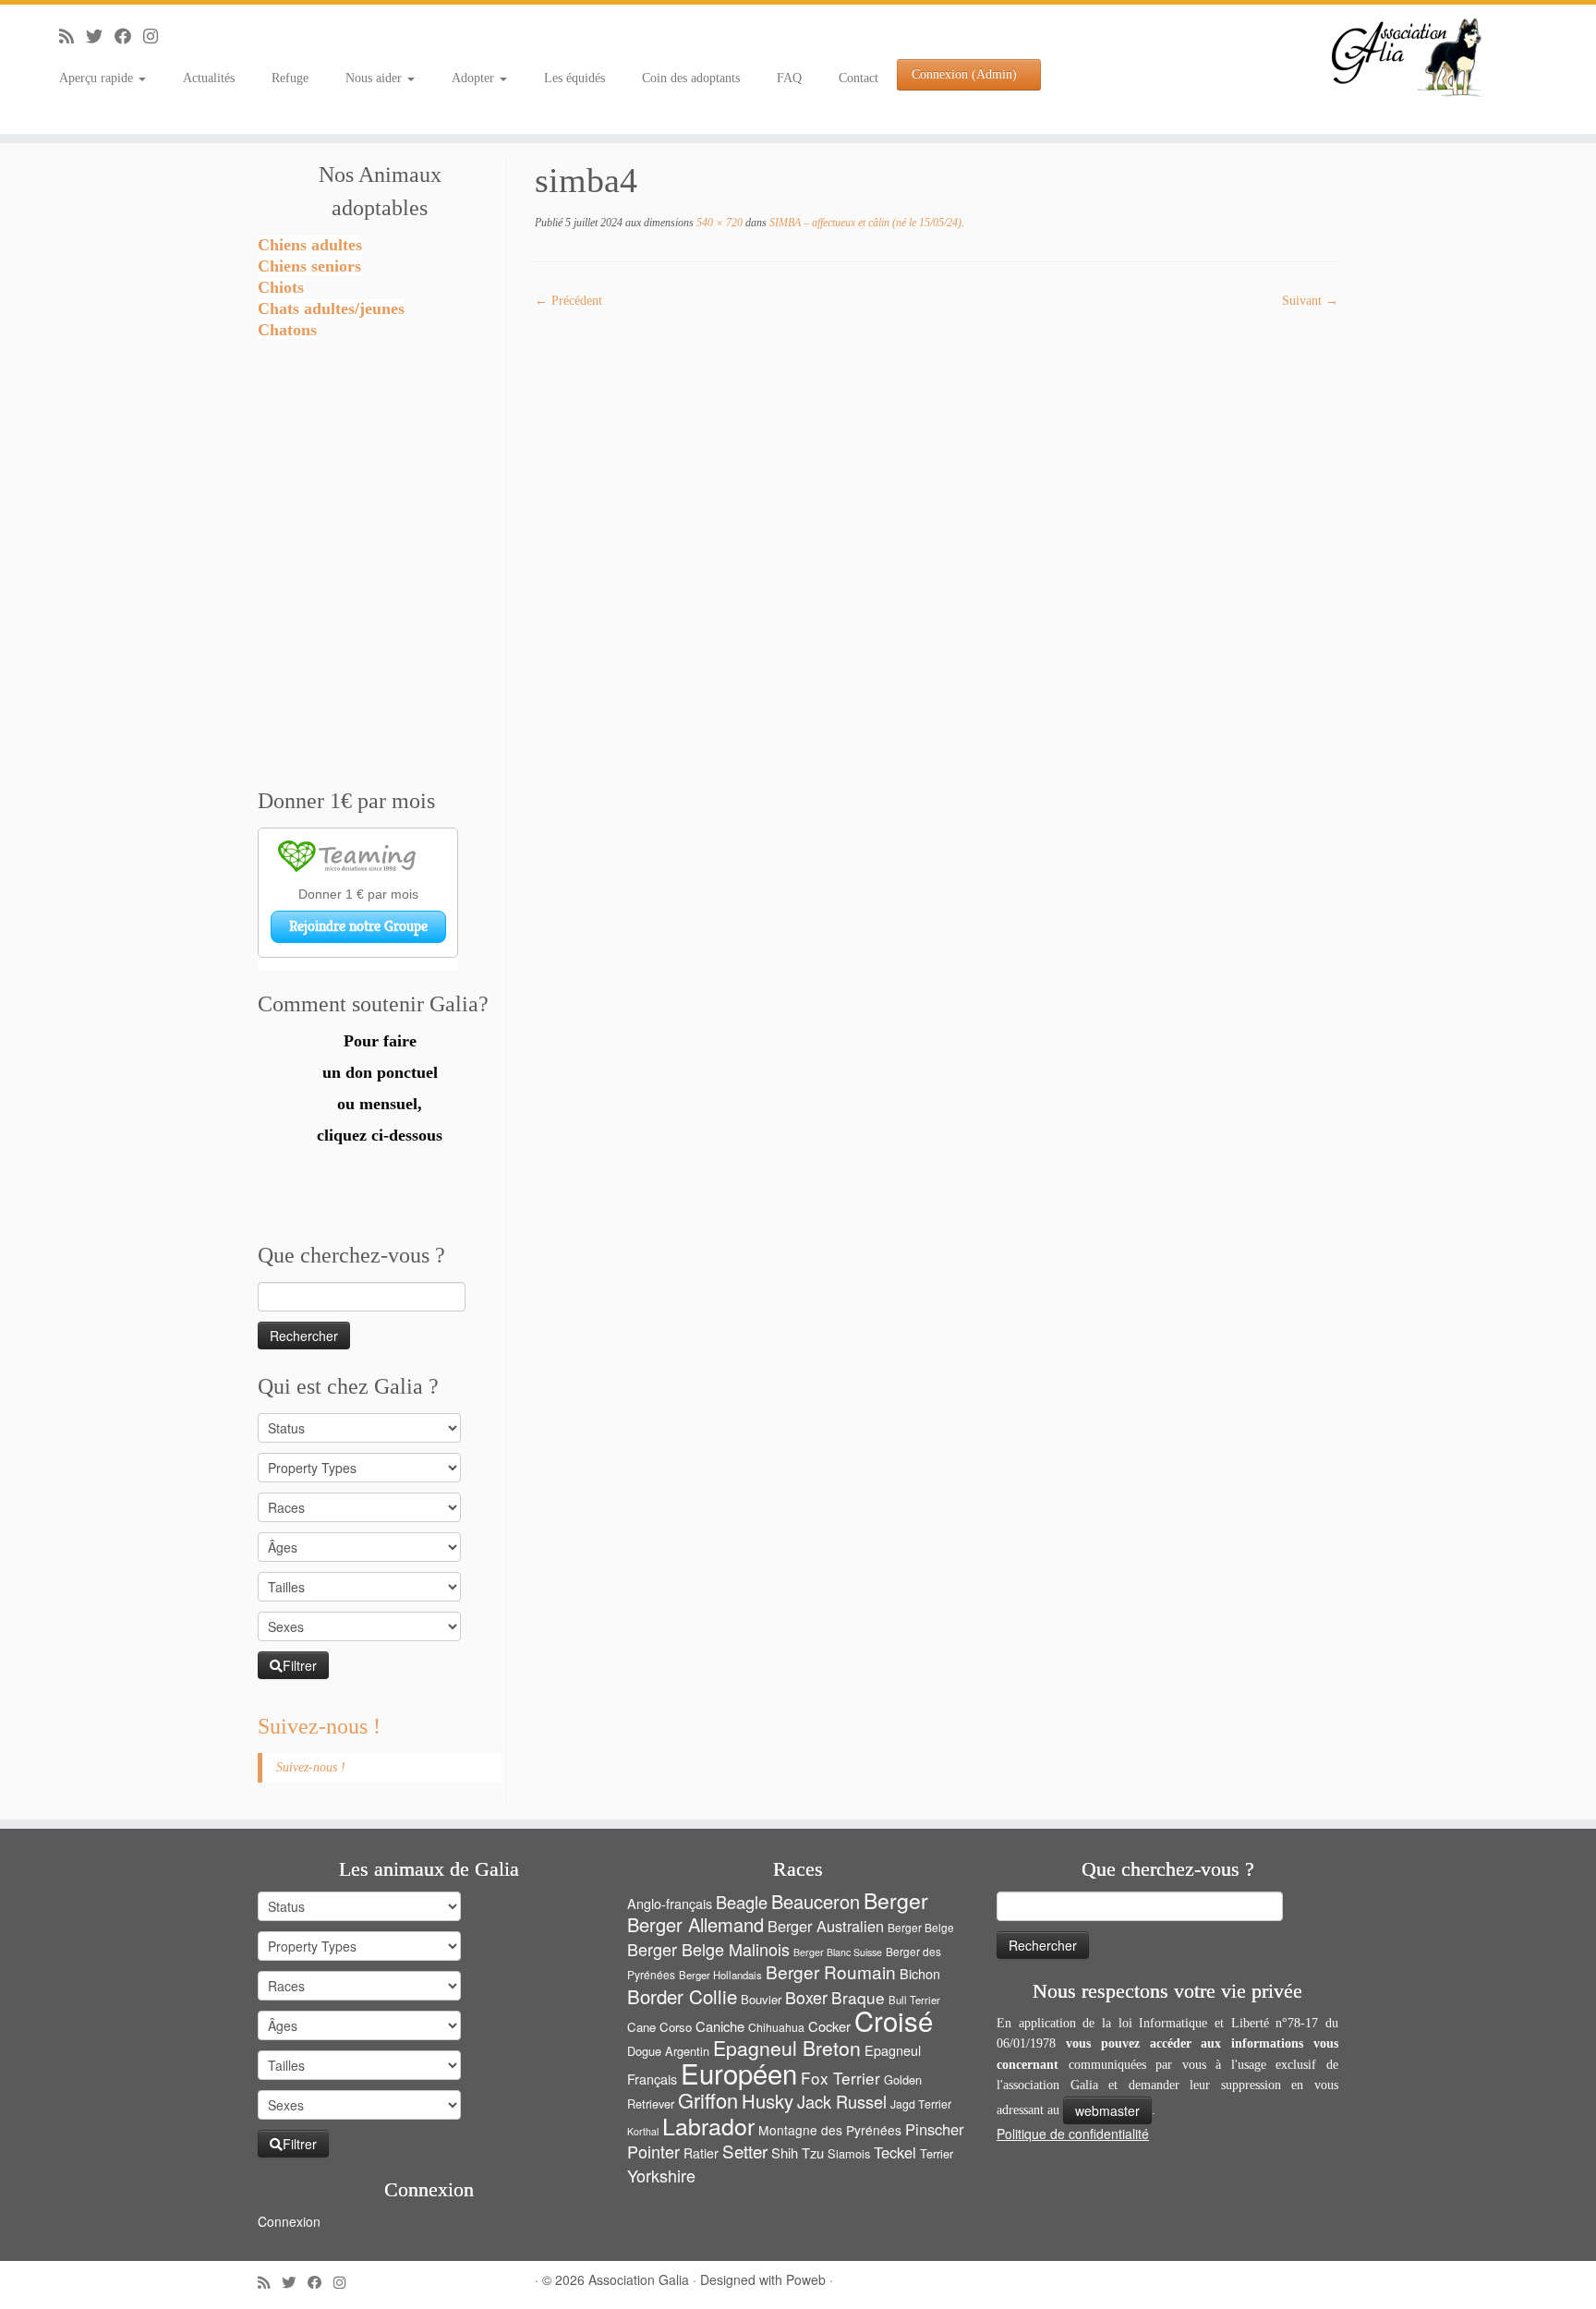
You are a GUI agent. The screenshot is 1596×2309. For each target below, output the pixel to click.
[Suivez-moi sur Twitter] (100, 37)
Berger (896, 1900)
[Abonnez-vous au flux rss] (73, 37)
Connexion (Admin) (964, 74)
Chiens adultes (310, 245)
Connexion (289, 2221)
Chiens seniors (309, 266)
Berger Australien (826, 1926)
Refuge (290, 78)
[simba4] (937, 642)
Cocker (829, 2026)
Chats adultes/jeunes (331, 308)
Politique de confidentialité (1073, 2134)
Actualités (209, 78)
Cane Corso (659, 2027)
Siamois (849, 2153)
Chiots (281, 287)
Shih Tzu (798, 2152)
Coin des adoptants (691, 78)
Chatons (287, 330)
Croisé (894, 2020)
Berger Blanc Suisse (838, 1952)
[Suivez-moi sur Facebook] (129, 37)
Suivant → (1310, 301)
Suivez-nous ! (319, 1726)
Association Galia (639, 2279)
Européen (739, 2073)
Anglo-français (670, 1903)
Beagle (742, 1902)
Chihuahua (776, 2027)
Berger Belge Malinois (708, 1949)
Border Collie (682, 1996)
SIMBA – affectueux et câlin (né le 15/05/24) (864, 223)
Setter (745, 2151)
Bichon (920, 1973)
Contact (858, 78)
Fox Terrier (840, 2078)
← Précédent (568, 301)
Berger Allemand (695, 1924)
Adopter (475, 78)
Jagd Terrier (921, 2104)
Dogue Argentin (668, 2051)
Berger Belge (921, 1927)
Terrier (937, 2153)
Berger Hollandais (720, 1975)
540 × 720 (718, 223)
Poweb (806, 2279)
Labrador (708, 2125)
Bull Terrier (914, 2000)
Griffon (708, 2100)
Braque (858, 1997)
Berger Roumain (831, 1971)
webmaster (1107, 2110)
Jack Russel (842, 2101)
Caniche (720, 2026)
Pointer (653, 2151)
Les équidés (574, 78)
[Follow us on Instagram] (157, 37)
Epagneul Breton (787, 2048)
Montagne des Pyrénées (830, 2130)
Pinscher (935, 2129)
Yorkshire (661, 2175)
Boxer (806, 1997)
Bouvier (761, 1999)
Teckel (895, 2152)
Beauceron (816, 1901)
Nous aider (375, 78)
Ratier (701, 2153)
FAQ (789, 78)
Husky (768, 2101)
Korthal (643, 2131)
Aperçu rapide (98, 78)
